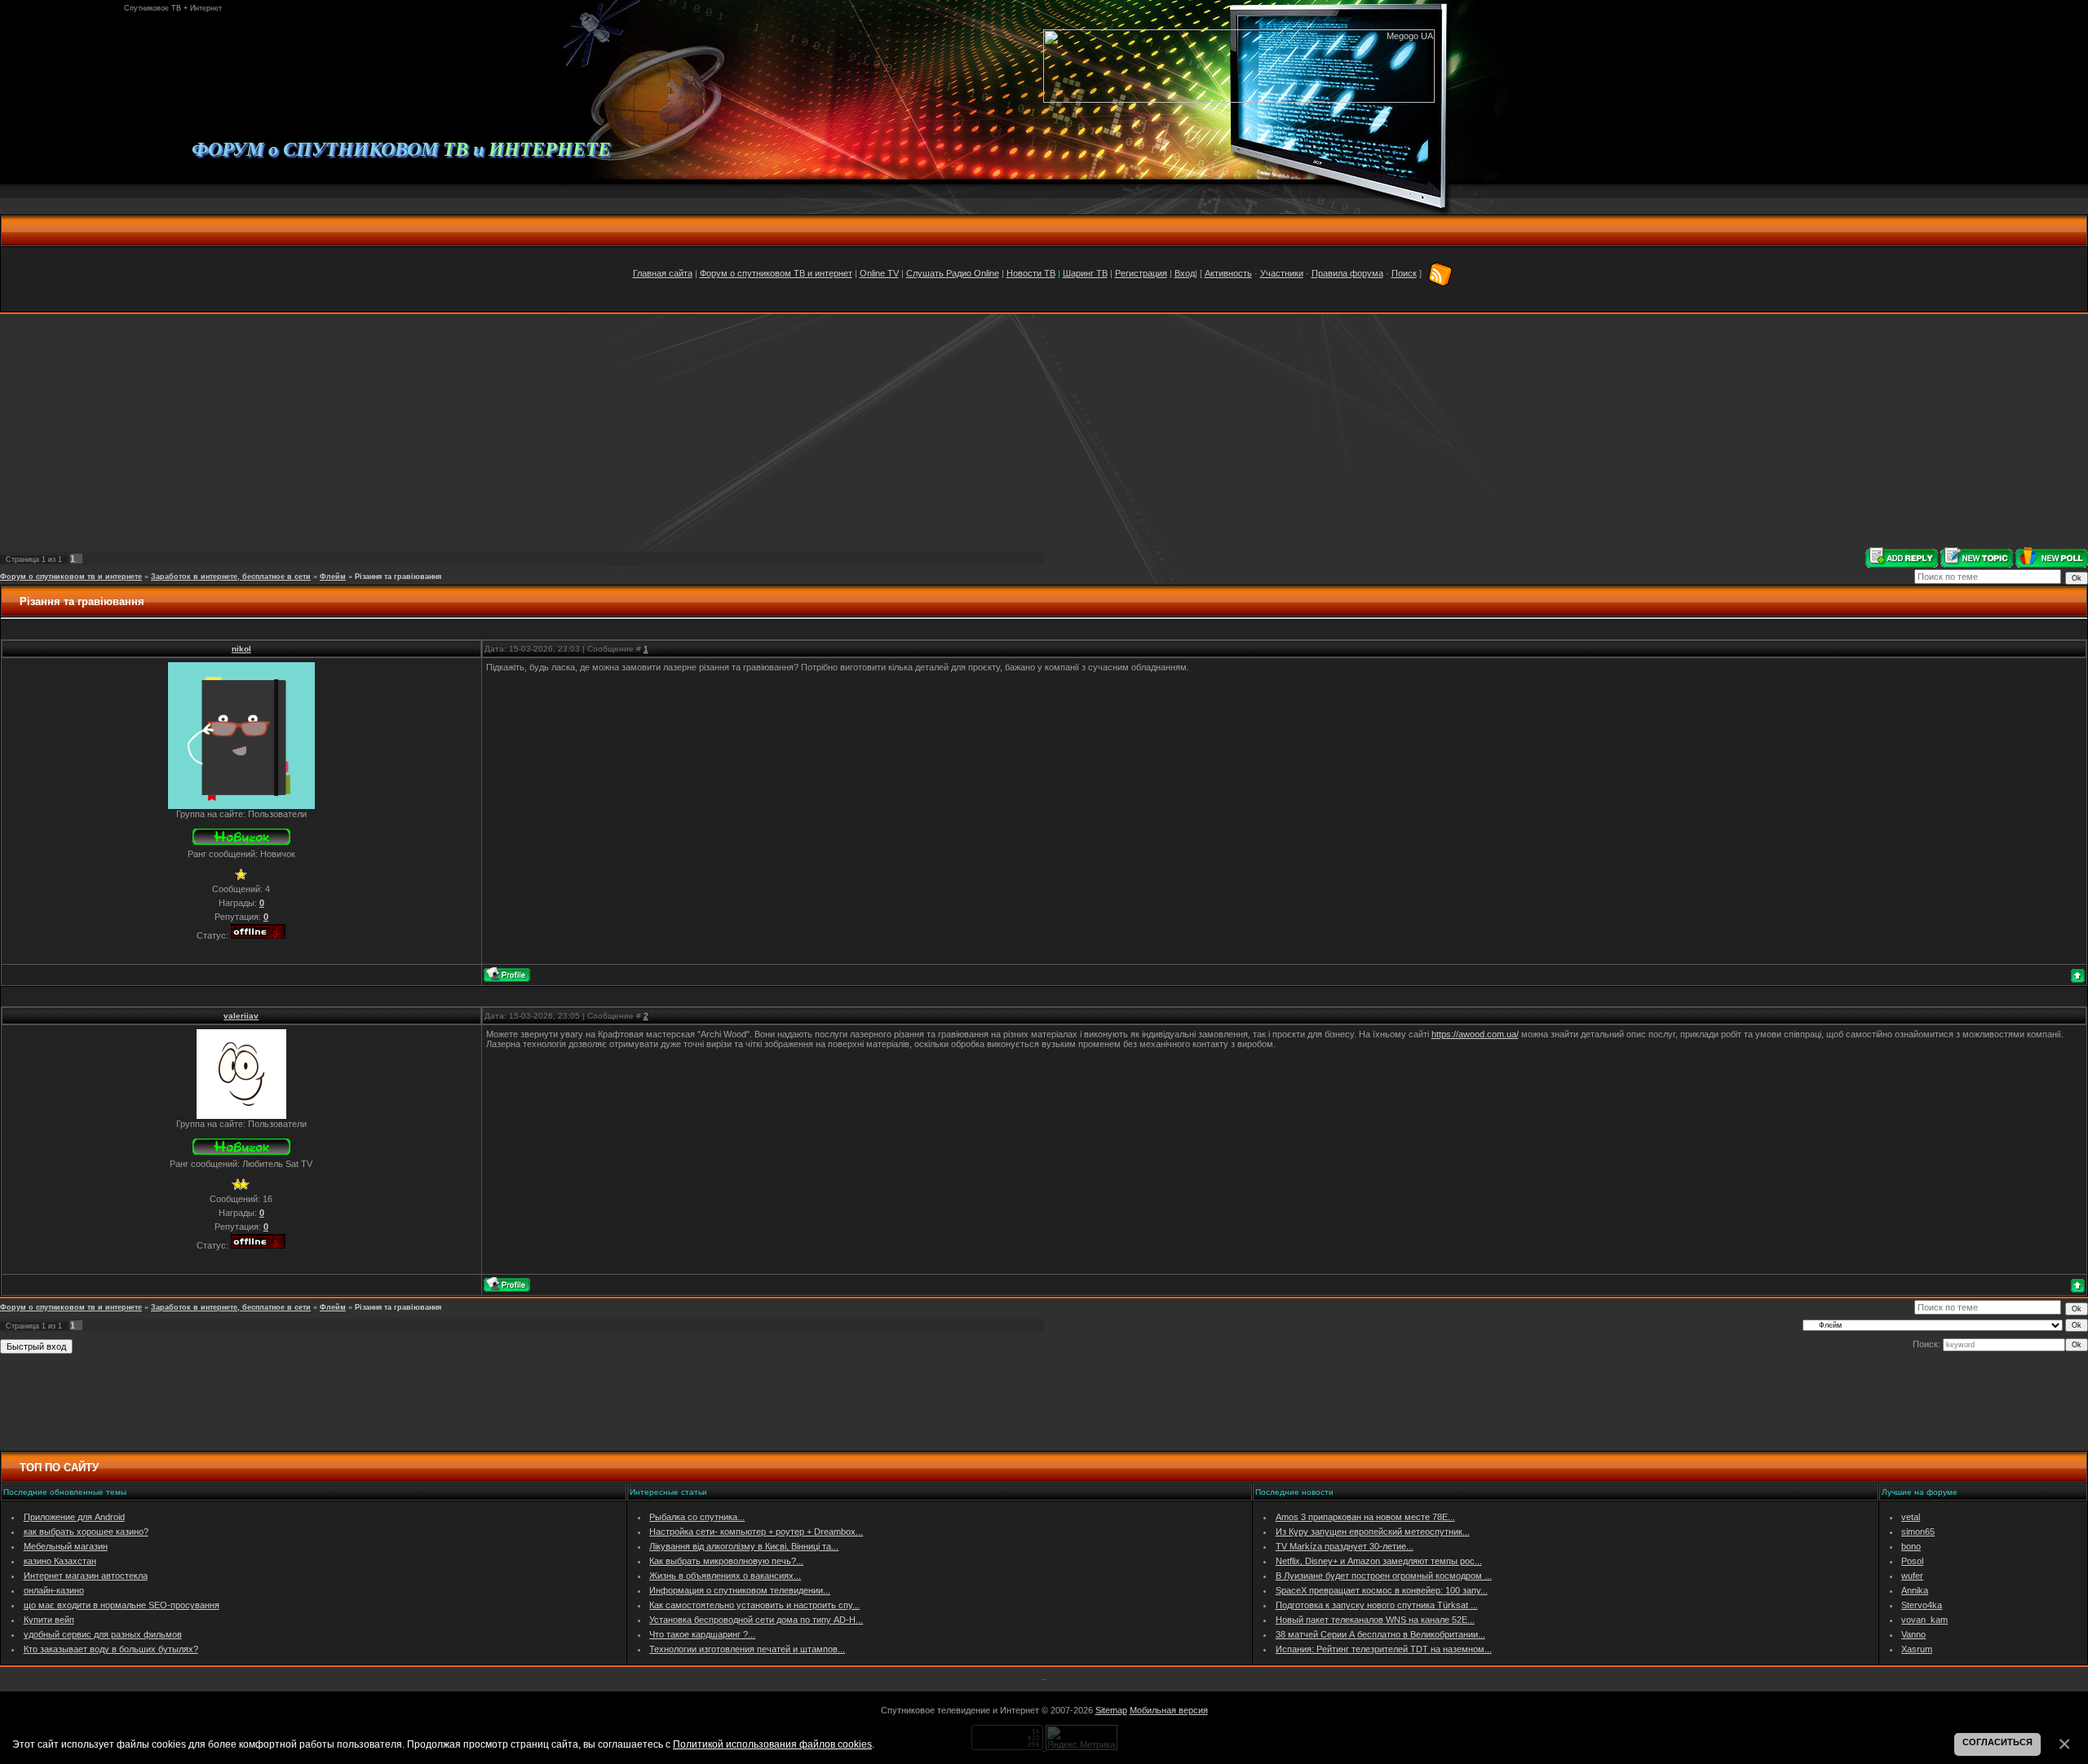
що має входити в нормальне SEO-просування (122, 1605)
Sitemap (1111, 1710)
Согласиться (1997, 1742)
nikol (241, 649)
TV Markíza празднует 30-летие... (1345, 1546)
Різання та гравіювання (398, 577)
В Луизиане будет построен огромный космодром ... (1384, 1576)
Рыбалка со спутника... (697, 1517)
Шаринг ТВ (1085, 273)
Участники (1282, 273)
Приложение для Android (74, 1517)
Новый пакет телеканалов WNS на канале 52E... (1375, 1620)
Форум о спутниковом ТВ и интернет (776, 273)
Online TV (879, 273)
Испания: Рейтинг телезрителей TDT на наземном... (1384, 1649)
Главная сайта (663, 273)
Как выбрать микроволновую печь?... (726, 1561)
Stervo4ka (1922, 1605)
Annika (1915, 1590)
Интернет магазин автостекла (86, 1576)
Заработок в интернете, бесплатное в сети (231, 577)
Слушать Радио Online (953, 273)
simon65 (1918, 1532)
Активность (1228, 273)
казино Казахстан (60, 1561)
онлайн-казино (54, 1590)
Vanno (1913, 1634)
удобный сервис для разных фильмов (103, 1634)
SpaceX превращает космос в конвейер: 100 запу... (1382, 1590)
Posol (1912, 1561)
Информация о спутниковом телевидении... (740, 1590)
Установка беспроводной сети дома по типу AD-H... (756, 1620)
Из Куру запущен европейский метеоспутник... (1373, 1532)
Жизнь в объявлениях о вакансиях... (725, 1576)
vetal (1911, 1517)
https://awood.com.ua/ (1475, 1034)
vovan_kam (1924, 1620)
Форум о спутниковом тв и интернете (71, 577)
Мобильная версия (1169, 1710)
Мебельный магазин (66, 1546)
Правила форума (1347, 273)
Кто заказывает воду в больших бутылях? (111, 1649)
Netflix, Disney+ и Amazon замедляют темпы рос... (1379, 1561)
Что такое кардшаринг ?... (702, 1634)
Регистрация (1141, 273)
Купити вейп (49, 1620)
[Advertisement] (1044, 431)
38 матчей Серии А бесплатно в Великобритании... (1380, 1634)
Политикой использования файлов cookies (772, 1744)
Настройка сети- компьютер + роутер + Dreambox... (756, 1532)
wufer (1912, 1576)
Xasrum (1917, 1649)
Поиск (1404, 273)
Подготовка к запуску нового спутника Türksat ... (1377, 1605)
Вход (1185, 273)
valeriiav (241, 1016)
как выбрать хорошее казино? (86, 1532)
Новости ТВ (1031, 273)
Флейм (333, 577)
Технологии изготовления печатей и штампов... (747, 1649)
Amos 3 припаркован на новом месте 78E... (1365, 1517)
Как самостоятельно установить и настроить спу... (754, 1605)
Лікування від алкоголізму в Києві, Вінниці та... (744, 1546)
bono (1911, 1546)
